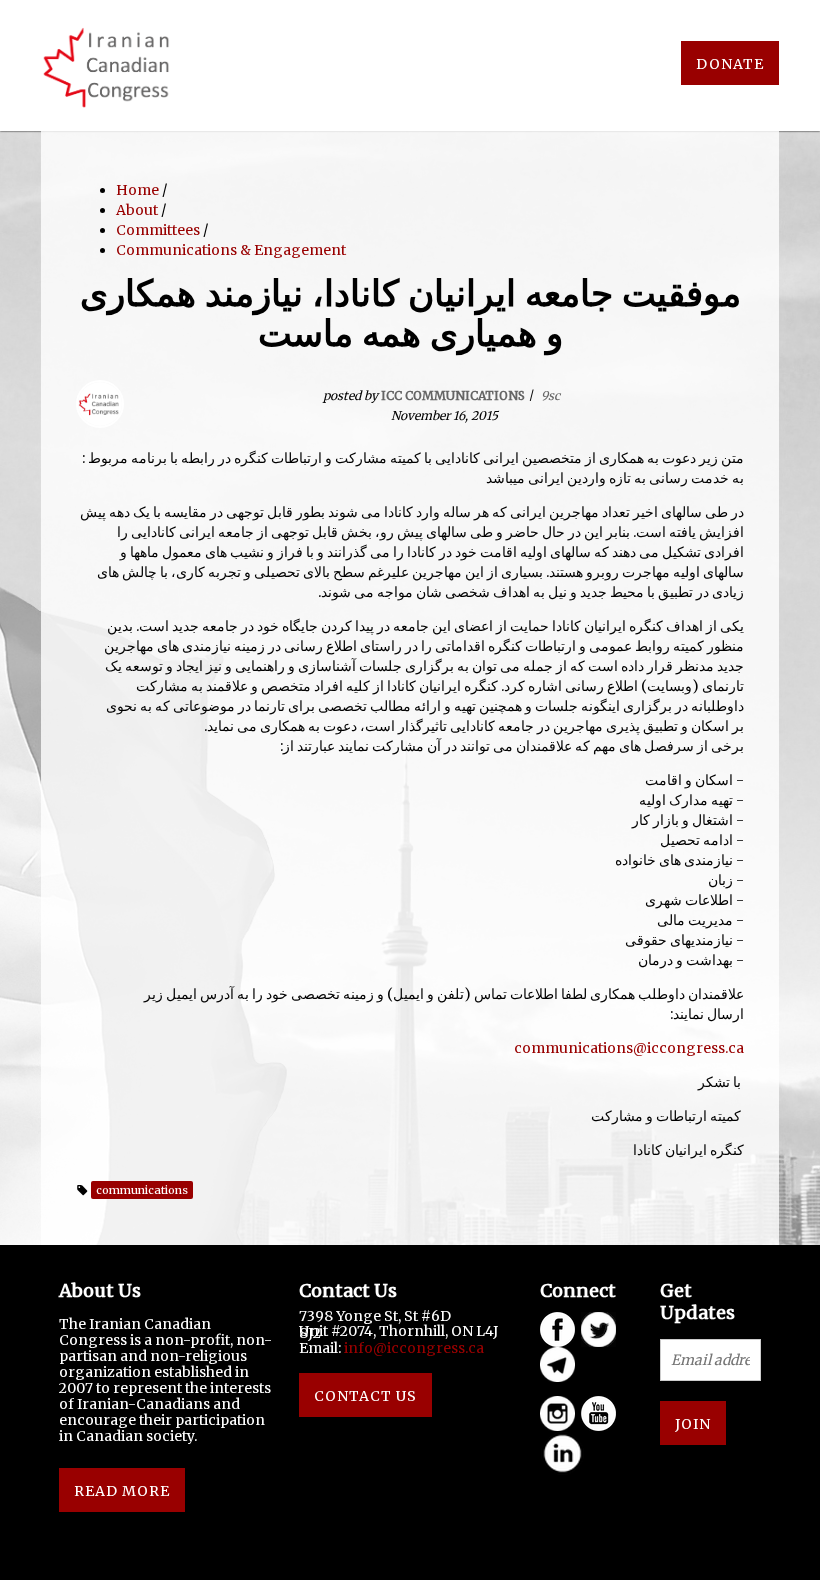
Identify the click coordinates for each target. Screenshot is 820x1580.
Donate (730, 64)
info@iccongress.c (410, 1348)
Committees (158, 230)
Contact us (365, 1396)
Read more (122, 1491)
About (137, 210)
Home (137, 190)
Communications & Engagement (231, 250)
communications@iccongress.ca (629, 1048)
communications (142, 1190)
